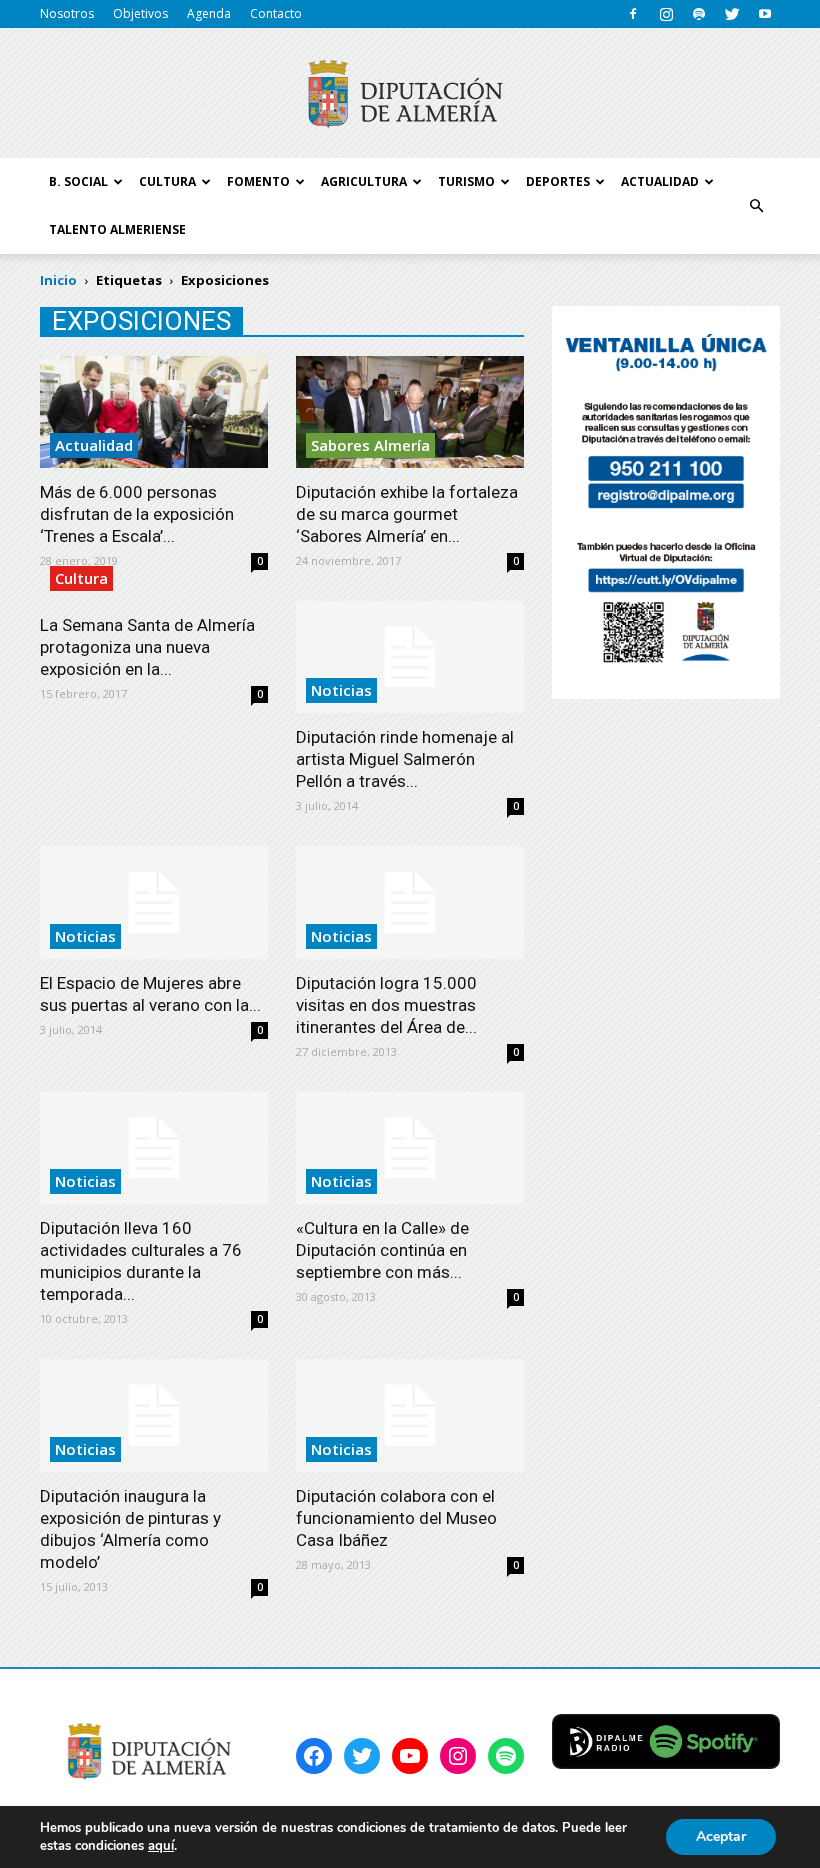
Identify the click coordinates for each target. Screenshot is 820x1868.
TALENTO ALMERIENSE (117, 229)
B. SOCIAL (78, 181)
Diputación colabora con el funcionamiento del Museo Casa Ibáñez (396, 1518)
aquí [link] (161, 1846)
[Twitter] (732, 14)
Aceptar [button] (721, 1836)
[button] (756, 206)
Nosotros (67, 13)
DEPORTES (558, 181)
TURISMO (466, 181)
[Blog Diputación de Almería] (410, 94)
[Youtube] (765, 14)
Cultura (81, 578)
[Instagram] (666, 14)
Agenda (209, 13)
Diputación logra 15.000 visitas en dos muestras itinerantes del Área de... (386, 1005)
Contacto (276, 13)
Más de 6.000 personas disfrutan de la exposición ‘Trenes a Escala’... (137, 514)
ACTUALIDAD (660, 181)
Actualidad (94, 445)
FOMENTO (258, 181)
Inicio (58, 280)
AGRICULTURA (364, 181)
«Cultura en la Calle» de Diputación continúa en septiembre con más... (382, 1250)
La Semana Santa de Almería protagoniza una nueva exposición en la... (147, 647)
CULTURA (167, 181)
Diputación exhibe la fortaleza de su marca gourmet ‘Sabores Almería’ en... (407, 514)
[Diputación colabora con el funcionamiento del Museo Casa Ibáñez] (410, 1415)
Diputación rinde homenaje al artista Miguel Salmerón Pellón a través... (405, 759)
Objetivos (140, 13)
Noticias (341, 690)
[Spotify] (699, 14)
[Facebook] (633, 14)
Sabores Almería (370, 445)
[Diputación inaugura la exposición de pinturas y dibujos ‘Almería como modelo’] (154, 1415)
